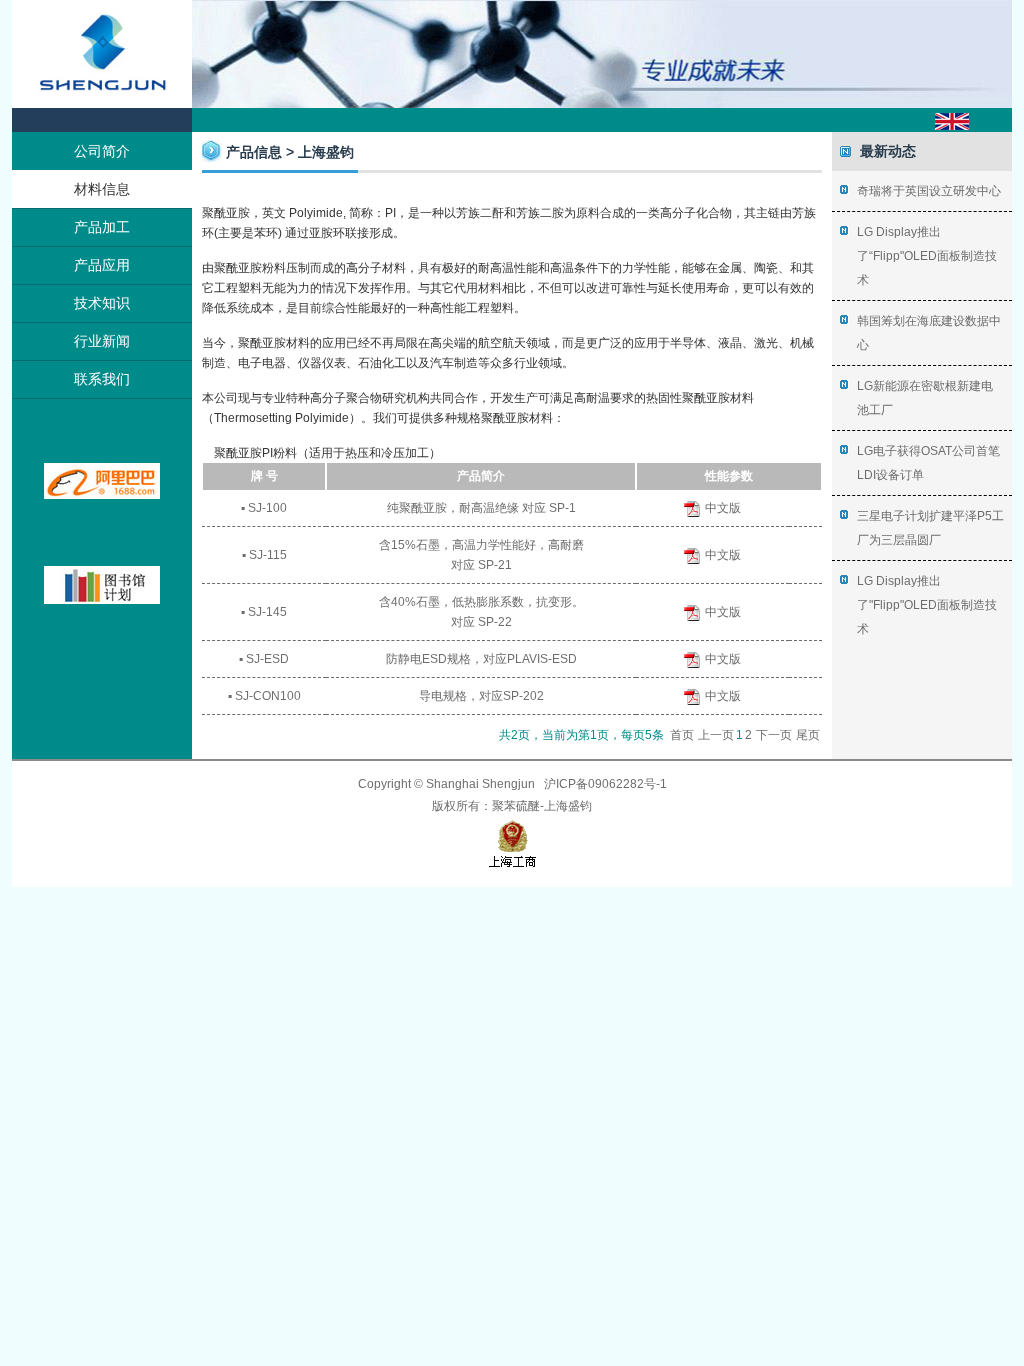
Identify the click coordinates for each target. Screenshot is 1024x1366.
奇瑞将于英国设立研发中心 (929, 191)
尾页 (808, 735)
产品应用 (102, 265)
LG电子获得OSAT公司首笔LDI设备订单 (928, 463)
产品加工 (102, 227)
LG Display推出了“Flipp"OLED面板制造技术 (927, 256)
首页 (682, 735)
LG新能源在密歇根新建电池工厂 (925, 398)
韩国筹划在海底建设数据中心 (929, 333)
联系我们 (102, 379)
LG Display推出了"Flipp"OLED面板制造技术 (927, 605)
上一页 (716, 735)
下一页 (774, 735)
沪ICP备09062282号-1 (605, 784)
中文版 (723, 508)
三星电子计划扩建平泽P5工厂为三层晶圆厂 (930, 528)
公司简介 (102, 151)
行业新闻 (102, 341)
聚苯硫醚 (516, 806)
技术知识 (102, 303)
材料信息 (102, 189)
